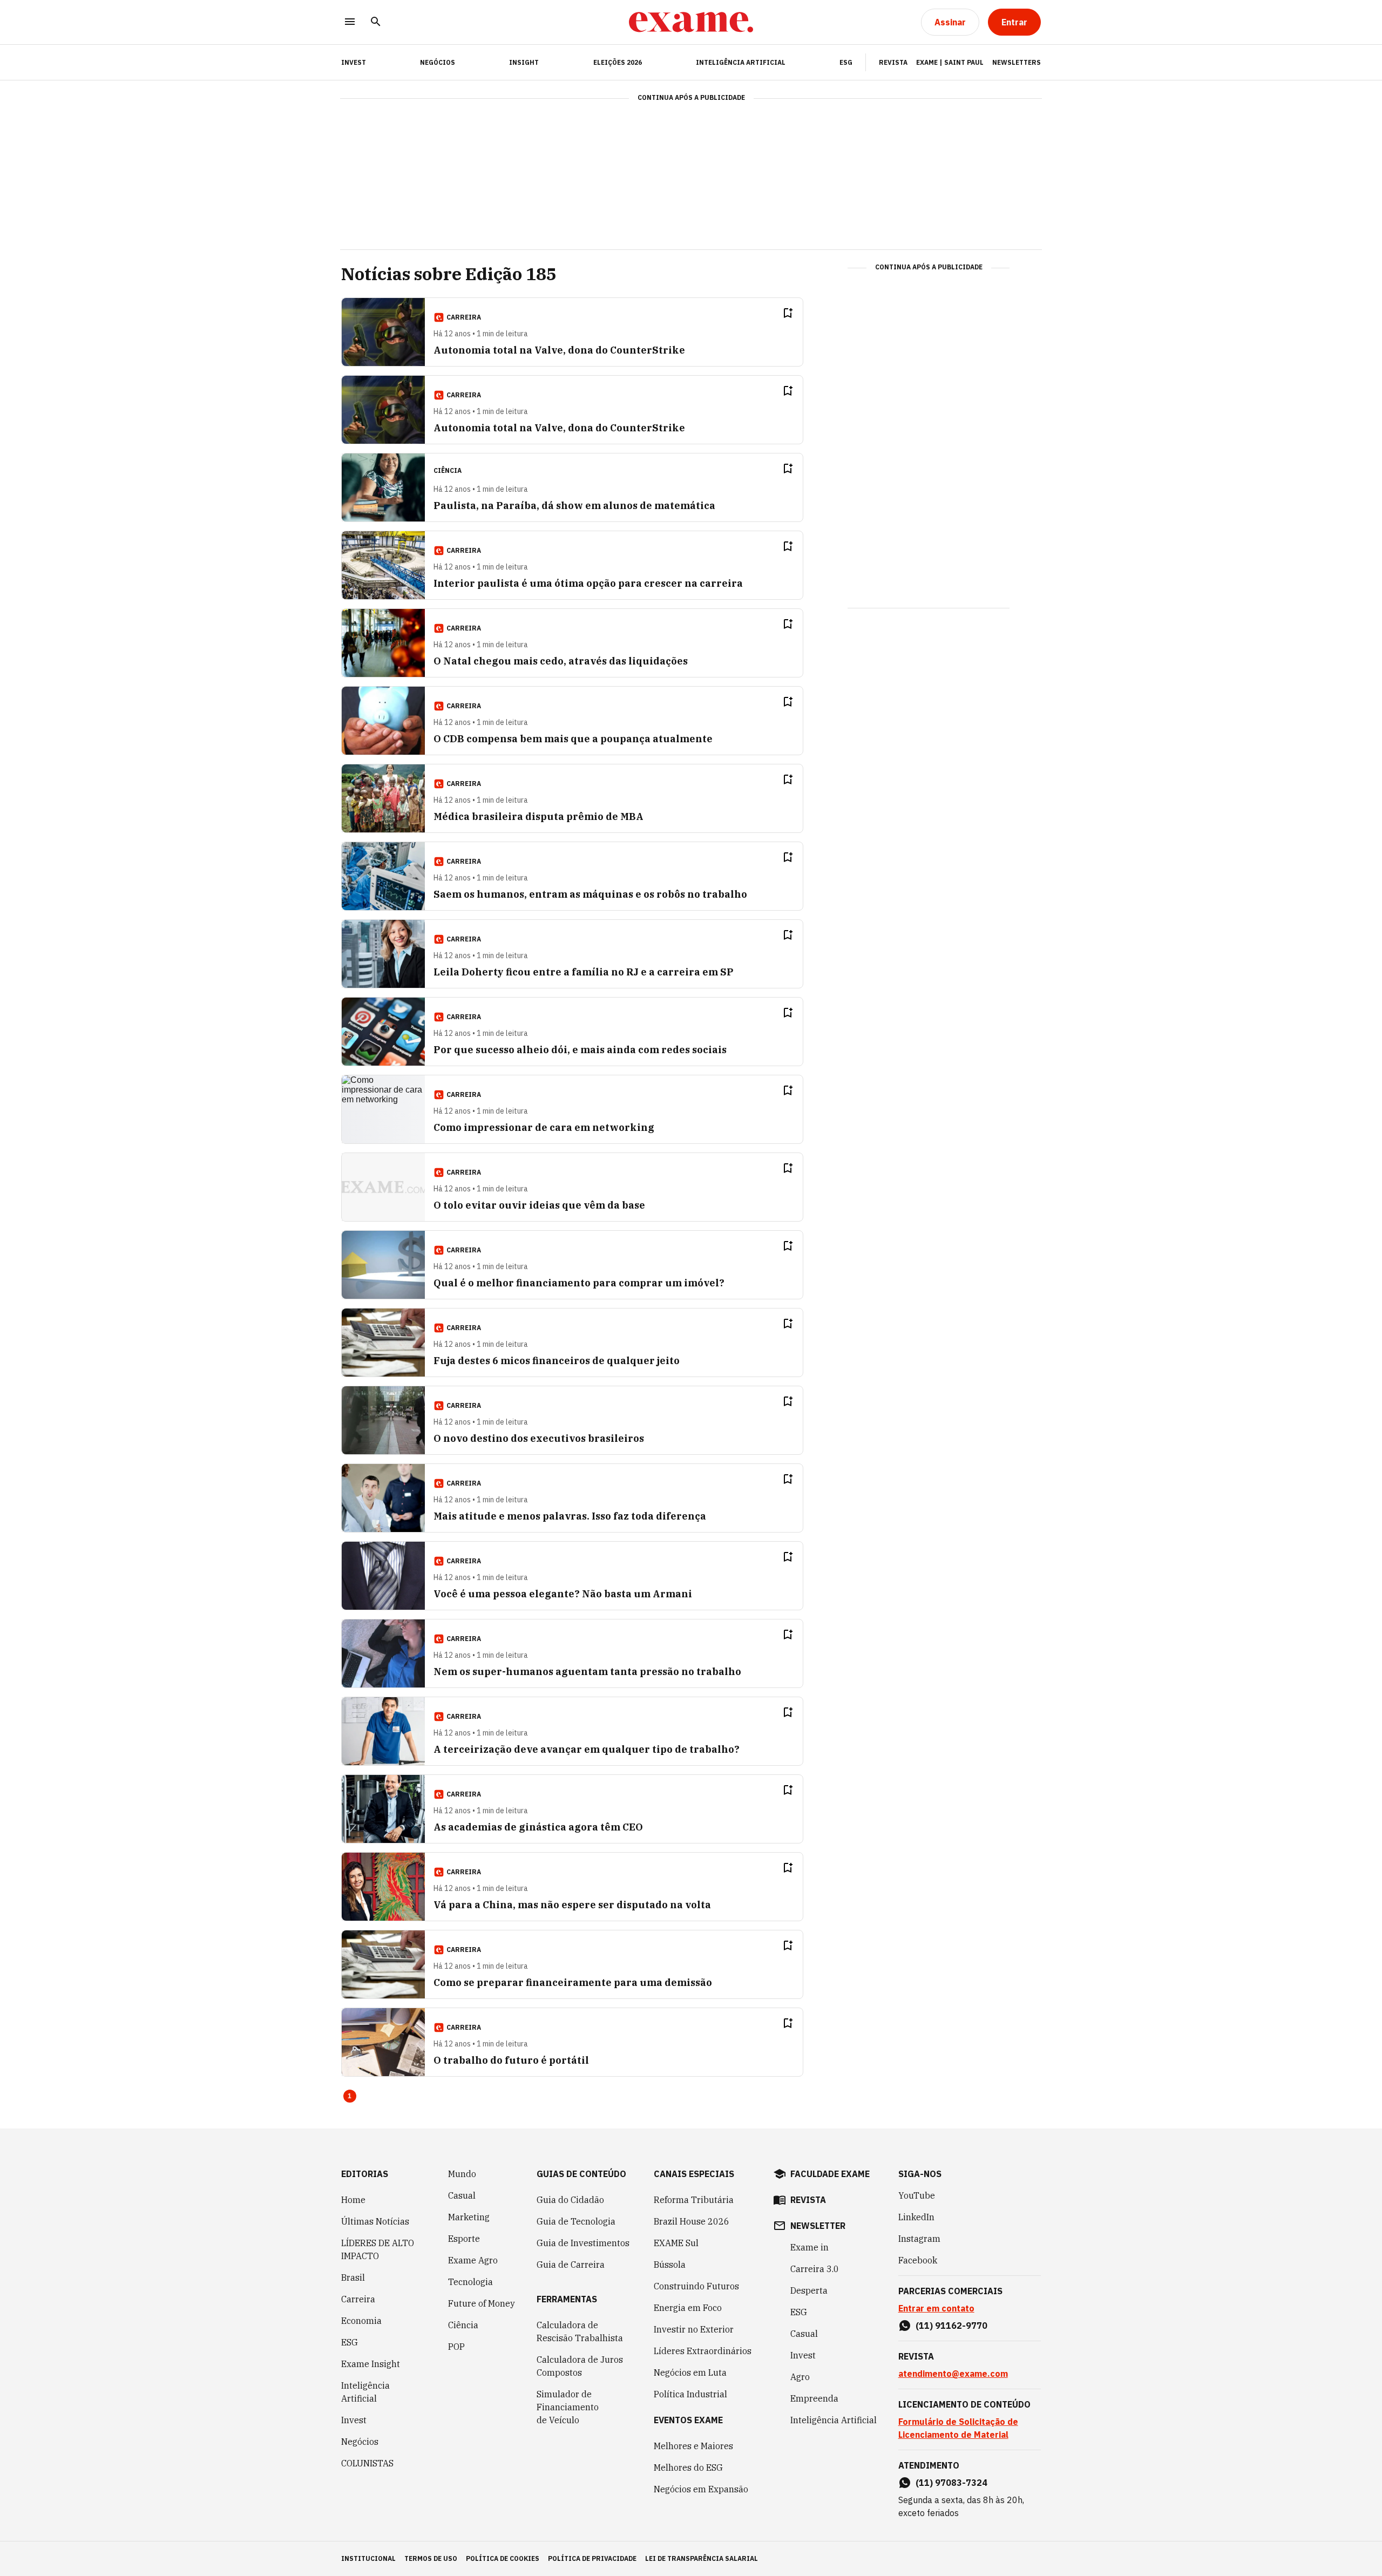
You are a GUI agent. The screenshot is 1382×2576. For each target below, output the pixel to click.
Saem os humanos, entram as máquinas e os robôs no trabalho (590, 894)
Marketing (469, 2217)
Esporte (464, 2239)
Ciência (463, 2325)
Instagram (919, 2239)
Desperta (809, 2290)
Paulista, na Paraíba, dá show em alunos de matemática (574, 506)
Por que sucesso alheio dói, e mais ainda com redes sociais (580, 1050)
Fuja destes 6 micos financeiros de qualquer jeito (557, 1361)
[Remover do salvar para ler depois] (788, 313)
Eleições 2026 (618, 62)
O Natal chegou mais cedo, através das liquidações (561, 661)
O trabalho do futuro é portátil (511, 2060)
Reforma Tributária (694, 2200)
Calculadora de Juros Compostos (580, 2366)
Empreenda (814, 2398)
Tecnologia (470, 2282)
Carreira (358, 2299)
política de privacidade (592, 2558)
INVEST (354, 62)
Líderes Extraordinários (703, 2351)
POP (456, 2347)
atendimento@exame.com (953, 2374)
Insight (524, 62)
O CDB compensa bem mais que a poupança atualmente (573, 739)
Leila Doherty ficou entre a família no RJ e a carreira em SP (584, 972)
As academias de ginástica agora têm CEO (538, 1827)
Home (353, 2200)
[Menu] (350, 22)
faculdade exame (830, 2174)
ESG (846, 62)
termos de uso (431, 2558)
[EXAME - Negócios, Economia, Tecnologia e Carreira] (691, 22)
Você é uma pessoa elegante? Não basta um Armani (563, 1594)
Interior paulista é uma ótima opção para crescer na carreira (588, 583)
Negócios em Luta (690, 2372)
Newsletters (1017, 62)
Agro (800, 2377)
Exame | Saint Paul (950, 62)
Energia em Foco (688, 2308)
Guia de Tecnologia (576, 2221)
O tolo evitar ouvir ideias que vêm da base (539, 1205)
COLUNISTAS (367, 2463)
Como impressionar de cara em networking (544, 1127)
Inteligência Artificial (741, 62)
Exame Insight (371, 2364)
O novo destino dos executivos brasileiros (539, 1438)
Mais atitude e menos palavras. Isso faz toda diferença (570, 1516)
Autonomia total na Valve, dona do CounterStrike (559, 350)
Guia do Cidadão (570, 2200)
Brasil (353, 2277)
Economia (361, 2321)
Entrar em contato (936, 2308)
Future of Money (482, 2303)
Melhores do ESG (688, 2467)
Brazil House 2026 (692, 2221)
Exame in (809, 2247)
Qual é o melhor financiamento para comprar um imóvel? (579, 1283)
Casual (462, 2195)
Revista (893, 62)
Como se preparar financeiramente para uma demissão (573, 1982)
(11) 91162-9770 (951, 2326)
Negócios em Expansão (701, 2489)
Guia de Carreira (571, 2265)
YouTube (917, 2195)
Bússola (670, 2265)
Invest (354, 2420)
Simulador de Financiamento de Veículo (568, 2407)
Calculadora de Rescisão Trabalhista (580, 2331)
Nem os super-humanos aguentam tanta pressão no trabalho (587, 1672)
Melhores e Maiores (693, 2446)
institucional (368, 2558)
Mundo (462, 2174)
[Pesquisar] (376, 22)
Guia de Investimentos (583, 2243)
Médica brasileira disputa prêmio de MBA (538, 816)
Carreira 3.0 (815, 2269)
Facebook (918, 2260)
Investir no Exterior (694, 2329)
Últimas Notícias (375, 2221)
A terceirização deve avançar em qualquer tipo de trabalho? (587, 1749)
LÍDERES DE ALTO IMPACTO (378, 2249)
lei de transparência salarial (702, 2558)
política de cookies (503, 2558)
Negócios (438, 62)
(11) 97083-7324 (951, 2483)
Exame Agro (473, 2260)
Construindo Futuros (696, 2286)
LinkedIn (916, 2217)
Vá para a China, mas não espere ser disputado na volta (572, 1905)
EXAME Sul (676, 2243)
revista (808, 2200)
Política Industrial (690, 2394)
